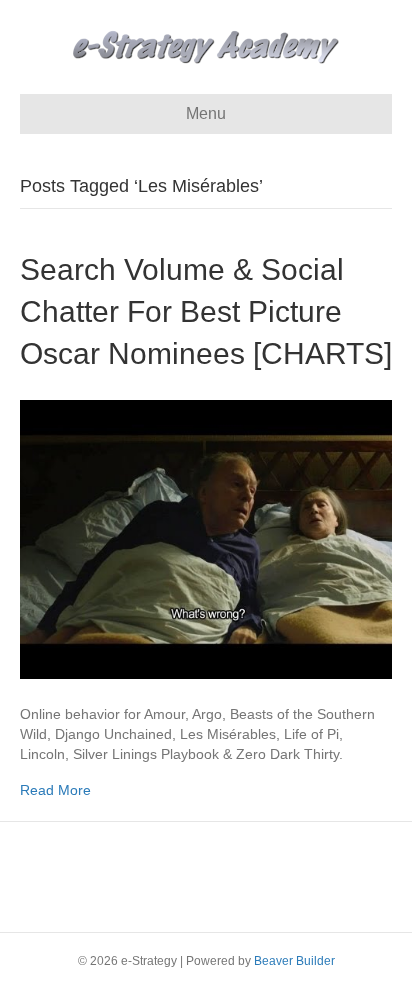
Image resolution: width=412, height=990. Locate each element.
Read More (55, 790)
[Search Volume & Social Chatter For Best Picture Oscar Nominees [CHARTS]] (206, 538)
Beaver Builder (294, 961)
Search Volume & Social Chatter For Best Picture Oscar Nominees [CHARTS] (206, 311)
